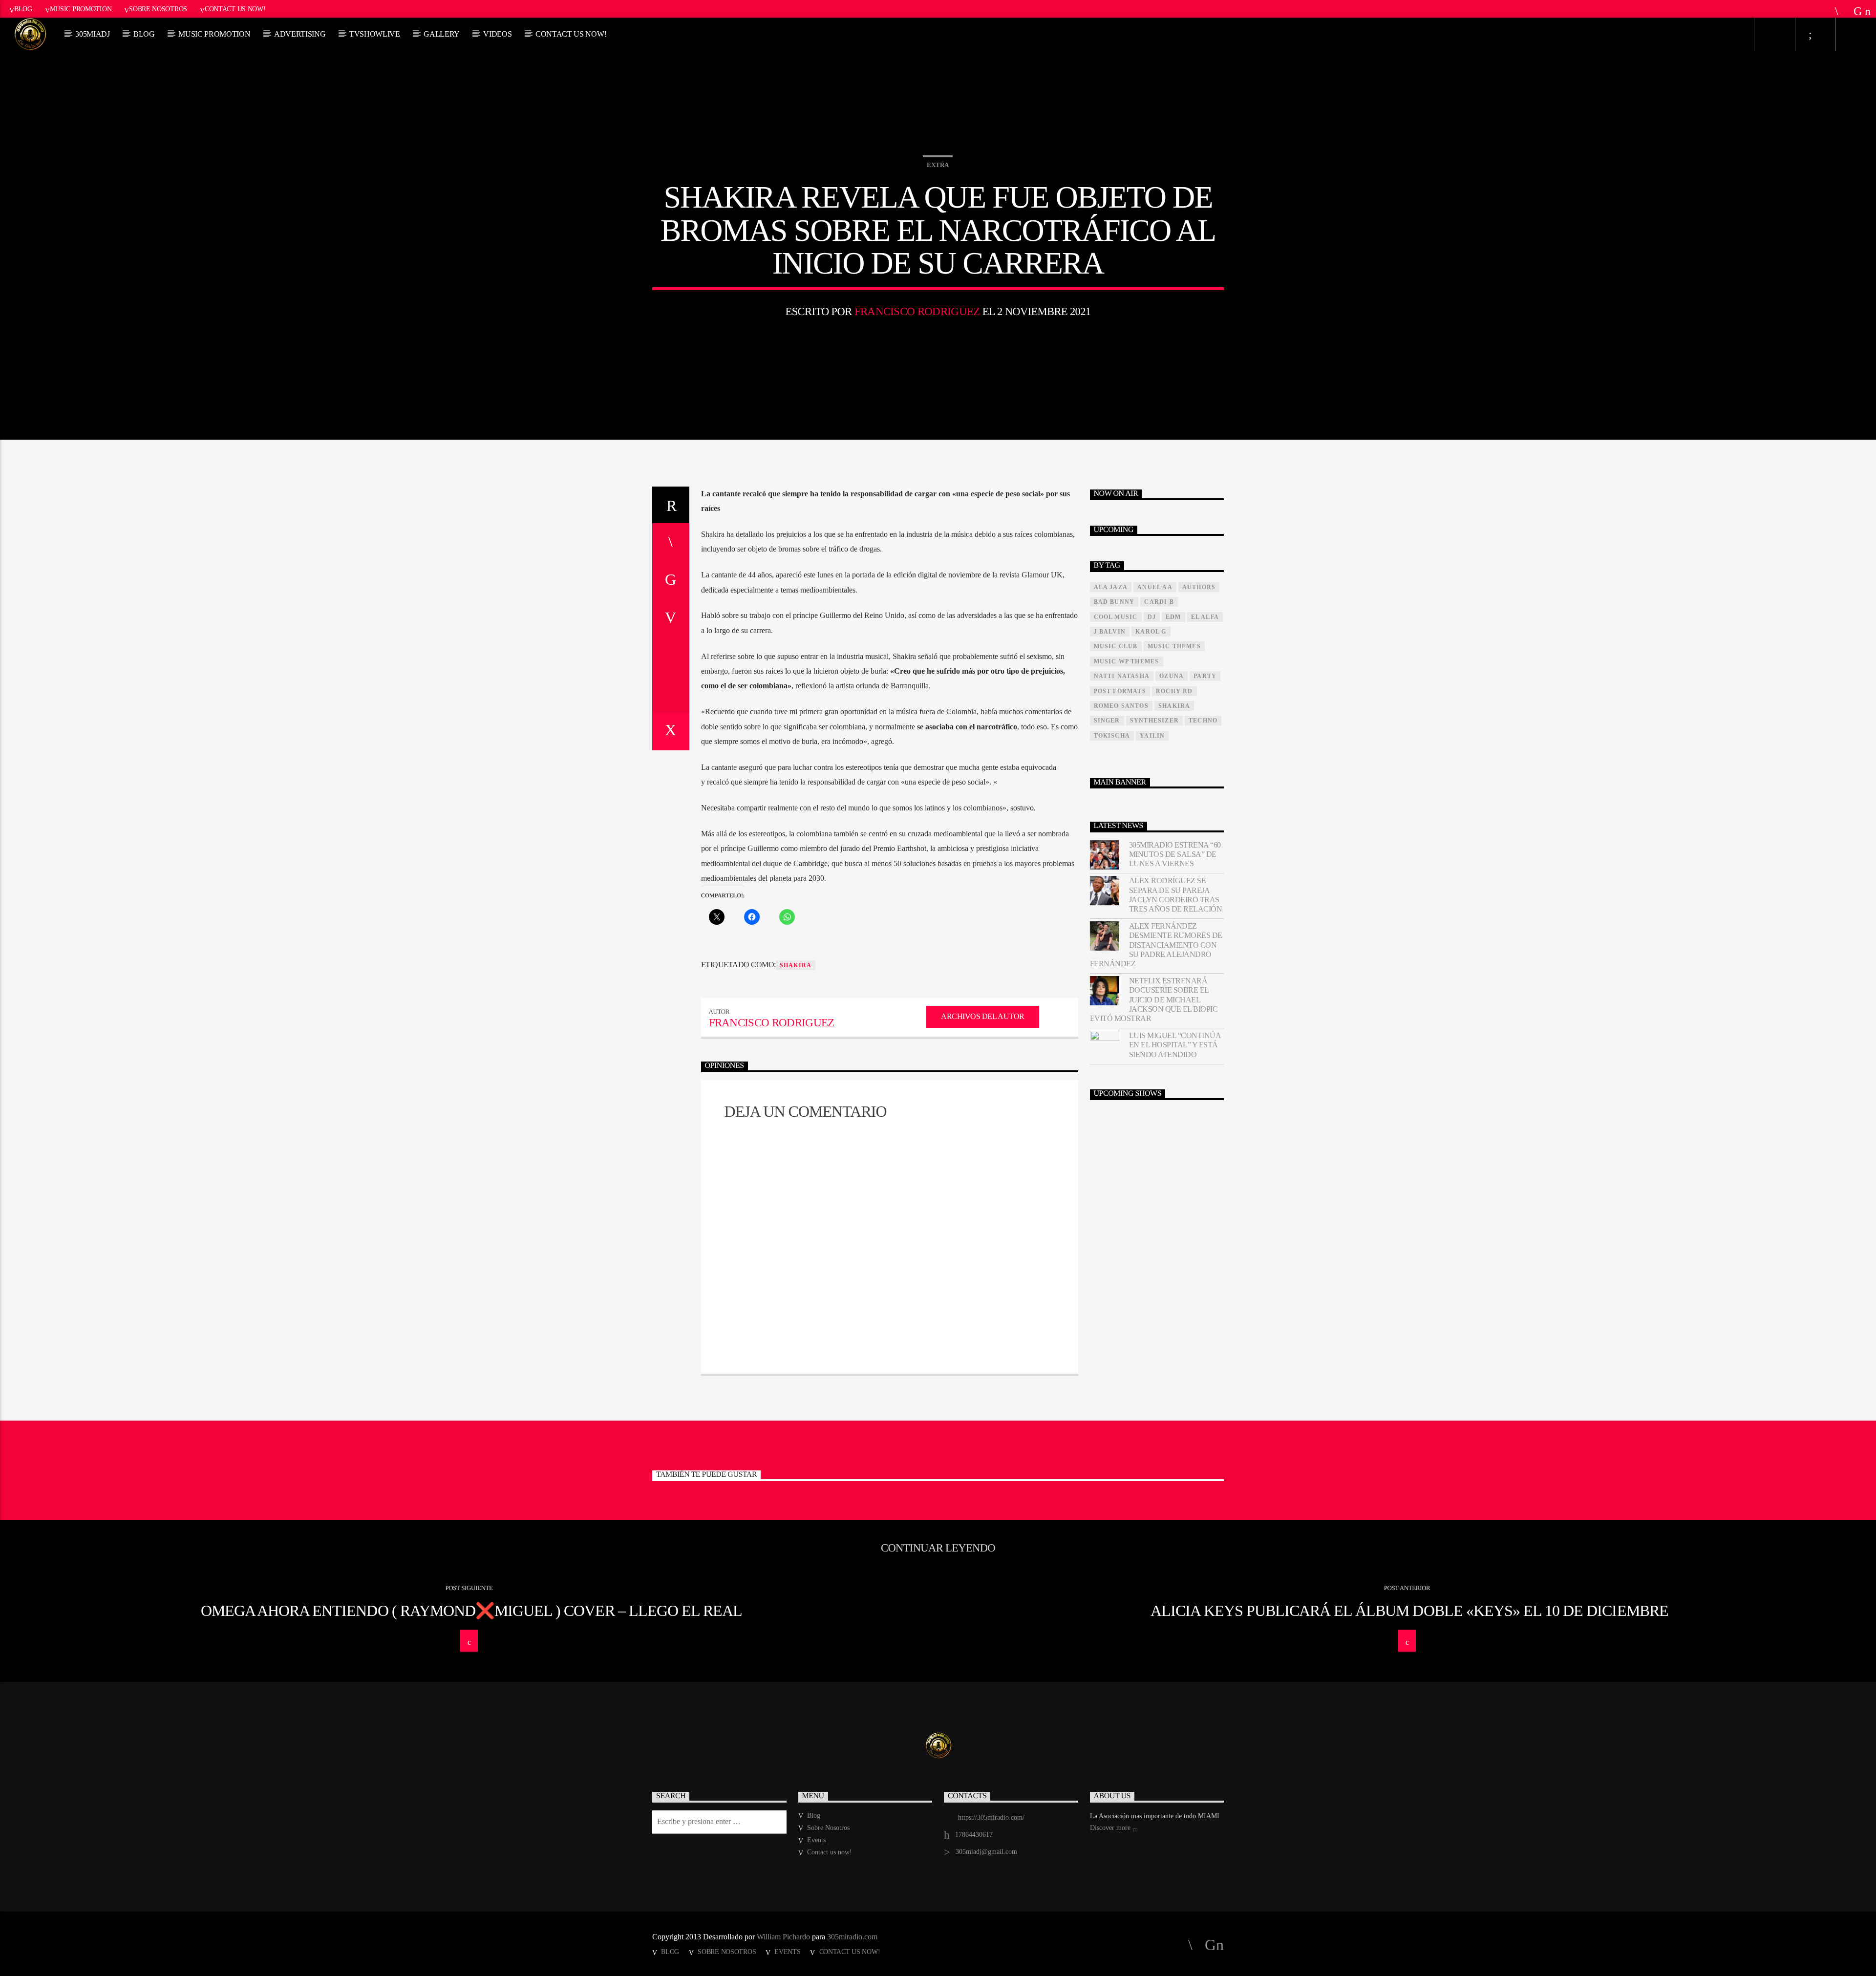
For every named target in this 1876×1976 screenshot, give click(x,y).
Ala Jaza (1111, 587)
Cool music (1116, 617)
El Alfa (1205, 617)
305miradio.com (852, 1937)
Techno (1203, 721)
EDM (1173, 617)
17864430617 (974, 1835)
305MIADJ (92, 34)
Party (1205, 676)
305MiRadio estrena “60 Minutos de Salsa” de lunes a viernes (1175, 854)
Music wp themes (1127, 661)
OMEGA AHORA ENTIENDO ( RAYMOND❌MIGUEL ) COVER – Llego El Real (471, 1611)
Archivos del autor (982, 1016)
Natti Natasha (1122, 676)
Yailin (1152, 736)
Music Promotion (81, 9)
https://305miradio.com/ (991, 1817)
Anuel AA (1155, 587)
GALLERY (442, 34)
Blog (23, 9)
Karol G (1151, 632)
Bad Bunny (1114, 602)
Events (816, 1840)
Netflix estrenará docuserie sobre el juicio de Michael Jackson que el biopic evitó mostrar (1154, 999)
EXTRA (938, 165)
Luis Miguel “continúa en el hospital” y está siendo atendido (1175, 1045)
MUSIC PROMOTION (214, 34)
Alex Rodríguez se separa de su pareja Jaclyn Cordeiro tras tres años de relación (1176, 895)
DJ (1152, 617)
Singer (1107, 721)
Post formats (1120, 691)
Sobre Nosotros (158, 9)
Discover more (1111, 1828)
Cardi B (1159, 602)
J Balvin (1110, 632)
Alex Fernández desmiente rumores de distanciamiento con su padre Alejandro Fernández (1156, 945)
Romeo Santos (1121, 706)
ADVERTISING (300, 34)
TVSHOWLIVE (375, 34)
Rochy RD (1174, 691)
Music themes (1174, 646)
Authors (1199, 587)
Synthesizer (1154, 721)
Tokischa (1112, 736)
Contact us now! (235, 9)
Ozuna (1172, 676)
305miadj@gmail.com (986, 1852)
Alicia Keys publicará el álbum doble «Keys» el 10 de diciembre (1409, 1611)
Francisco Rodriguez (917, 311)
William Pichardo (783, 1937)
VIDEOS (497, 34)
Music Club (1116, 646)
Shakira (796, 965)
